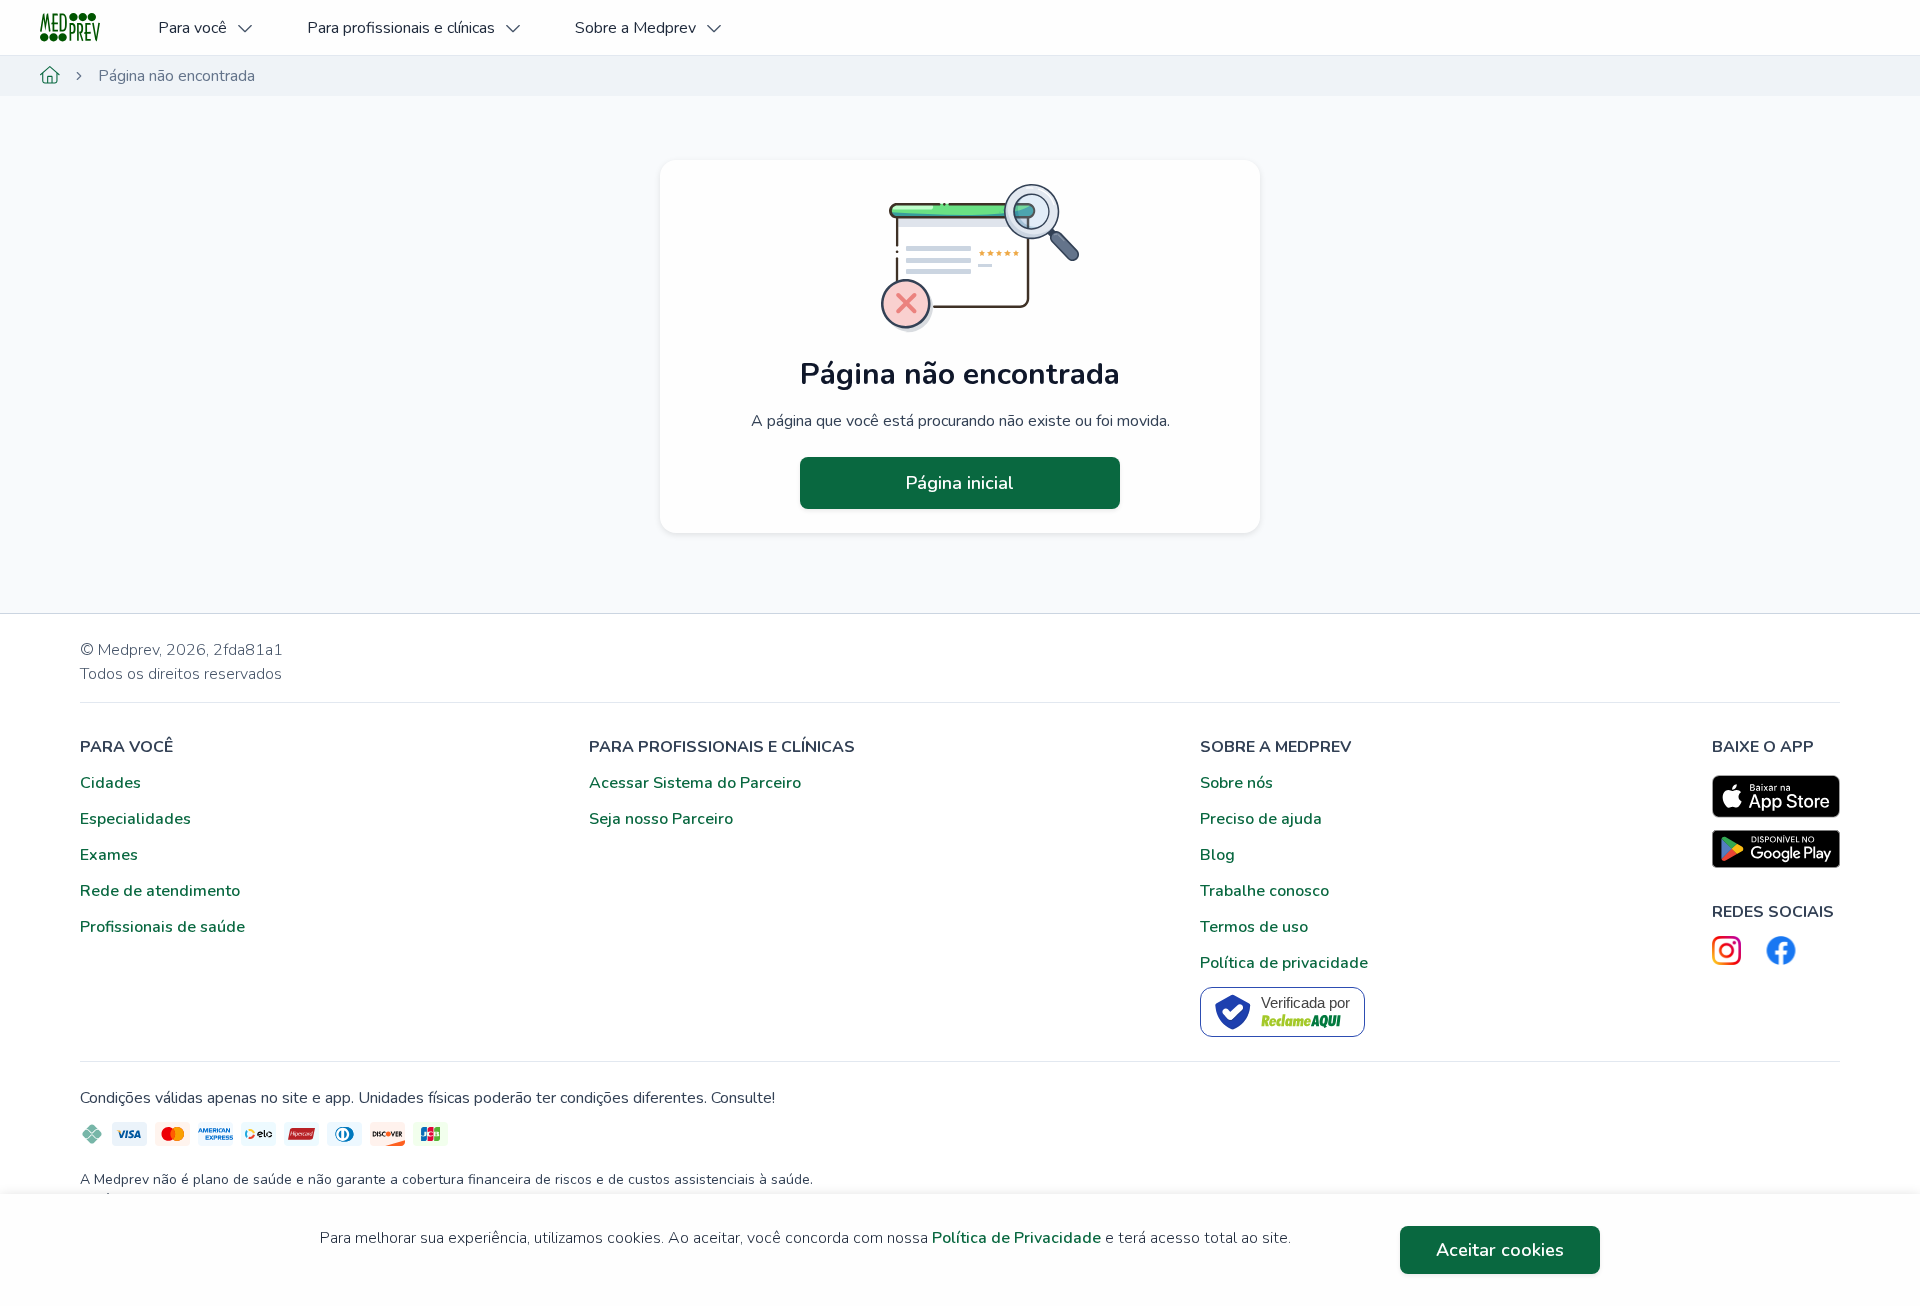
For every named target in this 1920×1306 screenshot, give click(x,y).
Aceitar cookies (1500, 1250)
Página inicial (960, 483)
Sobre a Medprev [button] (635, 28)
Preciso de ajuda (1261, 819)
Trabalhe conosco (1264, 891)
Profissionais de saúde (162, 927)
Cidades (110, 783)
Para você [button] (192, 28)
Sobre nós (1236, 783)
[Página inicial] (50, 76)
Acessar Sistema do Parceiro (695, 783)
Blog (1217, 855)
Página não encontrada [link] (176, 76)
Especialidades (135, 819)
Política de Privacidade (1016, 1238)
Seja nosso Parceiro (661, 819)
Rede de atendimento (160, 891)
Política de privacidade (1284, 963)
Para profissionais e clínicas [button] (401, 28)
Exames (109, 855)
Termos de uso (1254, 927)
